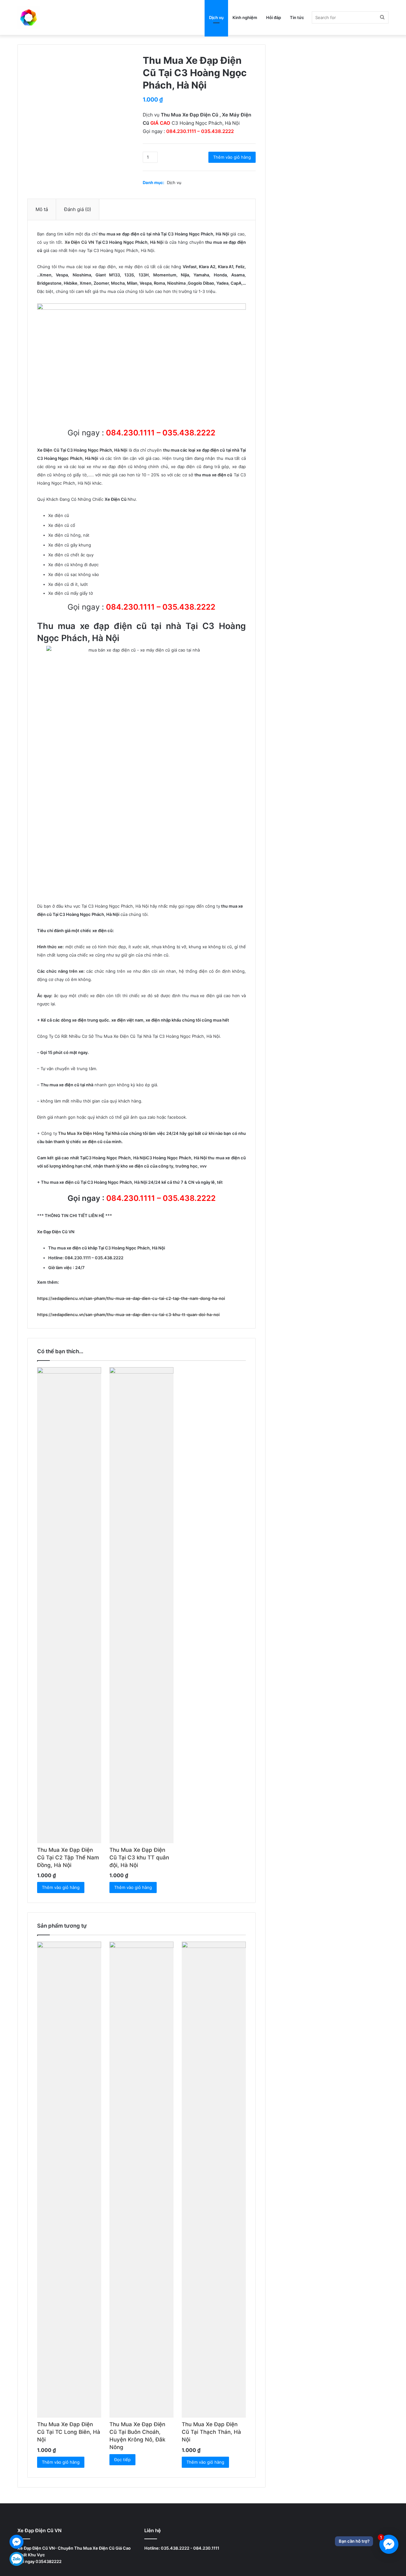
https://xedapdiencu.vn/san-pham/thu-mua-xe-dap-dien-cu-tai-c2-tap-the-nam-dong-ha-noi (131, 1298)
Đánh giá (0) (78, 209)
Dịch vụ (216, 17)
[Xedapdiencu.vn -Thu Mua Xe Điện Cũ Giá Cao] (29, 17)
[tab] (42, 209)
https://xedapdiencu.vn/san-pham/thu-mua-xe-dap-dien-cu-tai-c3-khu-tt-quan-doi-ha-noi (128, 1314)
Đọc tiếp (122, 2460)
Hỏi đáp (274, 17)
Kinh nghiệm (245, 17)
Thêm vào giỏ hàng (232, 157)
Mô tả (42, 209)
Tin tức (297, 17)
